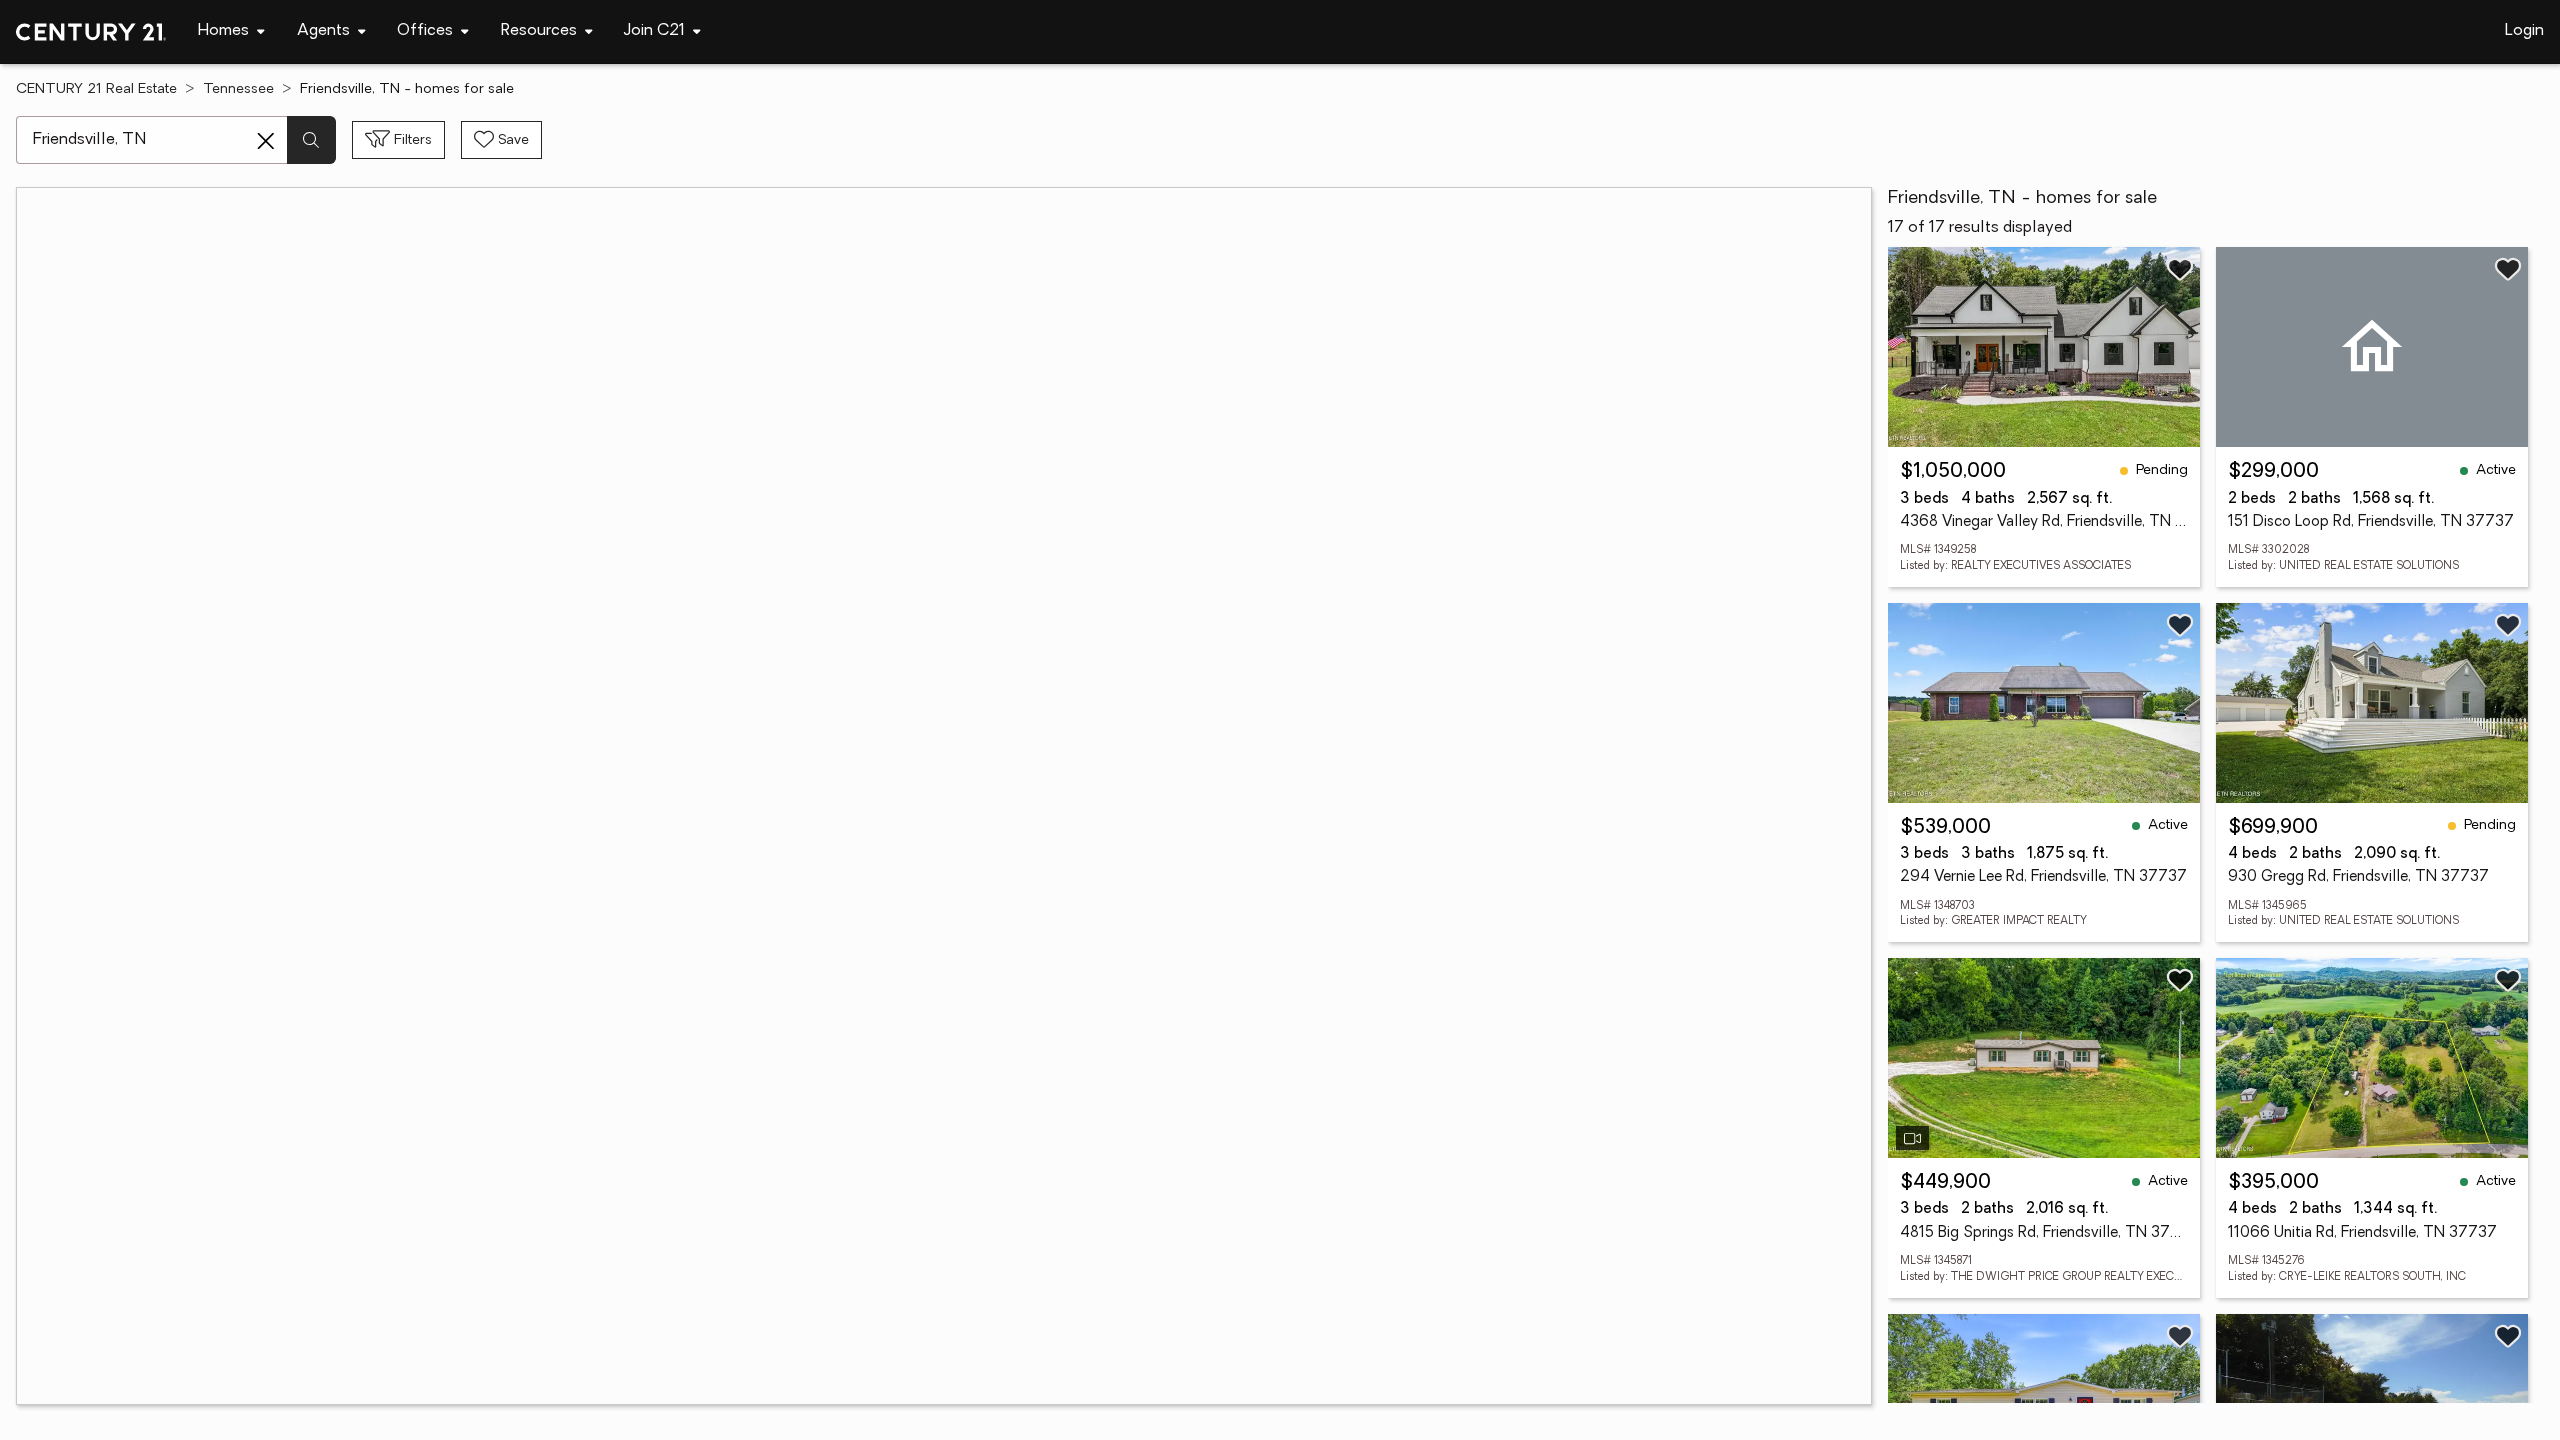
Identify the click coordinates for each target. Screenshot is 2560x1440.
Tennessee (238, 89)
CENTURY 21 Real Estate (96, 89)
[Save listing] (2180, 269)
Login (2524, 31)
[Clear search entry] (266, 141)
